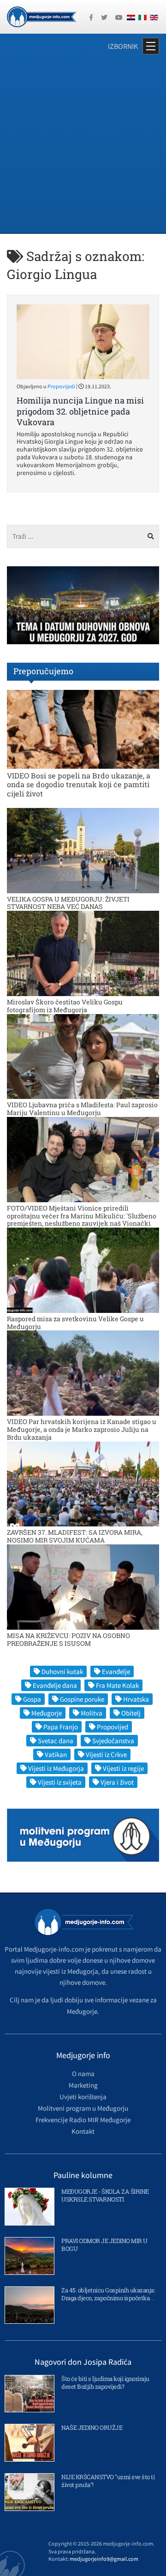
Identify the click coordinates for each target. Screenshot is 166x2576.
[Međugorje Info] (41, 16)
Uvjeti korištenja (83, 2097)
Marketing (83, 2085)
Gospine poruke (82, 1699)
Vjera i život (117, 1782)
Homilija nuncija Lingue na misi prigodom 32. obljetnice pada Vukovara (80, 411)
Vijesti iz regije (123, 1768)
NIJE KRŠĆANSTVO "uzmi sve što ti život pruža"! (108, 2481)
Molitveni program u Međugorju (83, 2108)
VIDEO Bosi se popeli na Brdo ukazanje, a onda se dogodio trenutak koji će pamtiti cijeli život (79, 784)
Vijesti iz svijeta (60, 1782)
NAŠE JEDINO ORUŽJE (92, 2428)
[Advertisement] (83, 145)
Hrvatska (136, 1699)
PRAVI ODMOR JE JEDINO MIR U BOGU (104, 2245)
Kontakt (83, 2131)
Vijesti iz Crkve (106, 1754)
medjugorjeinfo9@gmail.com (104, 2559)
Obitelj (131, 1713)
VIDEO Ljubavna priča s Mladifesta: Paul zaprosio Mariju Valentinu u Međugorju (82, 1109)
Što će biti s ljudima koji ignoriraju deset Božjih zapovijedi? (105, 2383)
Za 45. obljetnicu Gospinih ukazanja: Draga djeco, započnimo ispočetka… (108, 2294)
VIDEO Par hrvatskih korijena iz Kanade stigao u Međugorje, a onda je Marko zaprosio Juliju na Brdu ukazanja (82, 1429)
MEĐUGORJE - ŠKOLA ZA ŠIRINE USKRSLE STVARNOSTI (105, 2195)
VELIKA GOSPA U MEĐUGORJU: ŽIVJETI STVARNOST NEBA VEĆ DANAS (68, 903)
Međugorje (47, 1713)
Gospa (32, 1699)
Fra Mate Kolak (117, 1685)
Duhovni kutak (62, 1671)
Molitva (92, 1713)
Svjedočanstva (113, 1741)
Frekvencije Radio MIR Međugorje (83, 2120)
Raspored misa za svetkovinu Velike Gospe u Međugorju (75, 1323)
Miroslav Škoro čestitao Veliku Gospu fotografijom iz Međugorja (65, 1006)
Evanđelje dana (55, 1685)
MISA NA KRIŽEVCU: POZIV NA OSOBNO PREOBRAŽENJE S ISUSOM (68, 1639)
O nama (83, 2074)
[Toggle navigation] (151, 46)
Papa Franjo (61, 1727)
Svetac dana (56, 1741)
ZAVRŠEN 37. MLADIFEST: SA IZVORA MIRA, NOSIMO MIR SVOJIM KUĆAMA (75, 1536)
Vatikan (56, 1754)
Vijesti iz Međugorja (56, 1768)
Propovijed (113, 1727)
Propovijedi (61, 386)
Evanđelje (116, 1671)
